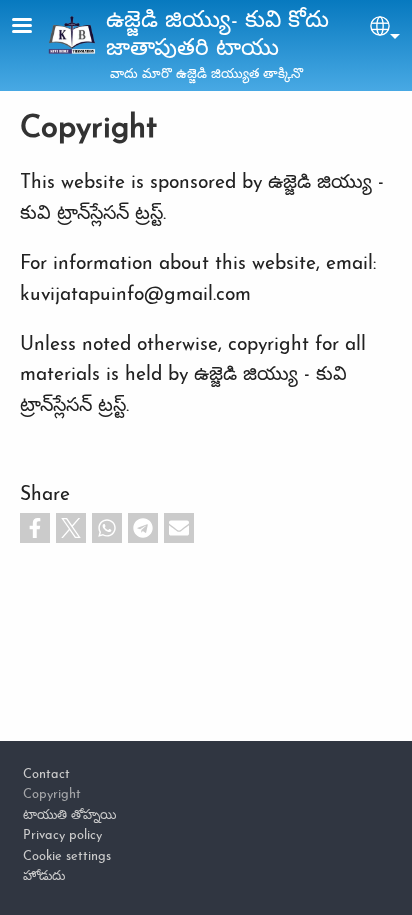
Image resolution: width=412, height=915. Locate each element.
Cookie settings (67, 856)
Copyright (52, 794)
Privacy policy (62, 835)
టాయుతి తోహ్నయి (69, 815)
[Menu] (34, 27)
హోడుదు (44, 876)
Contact (46, 774)
